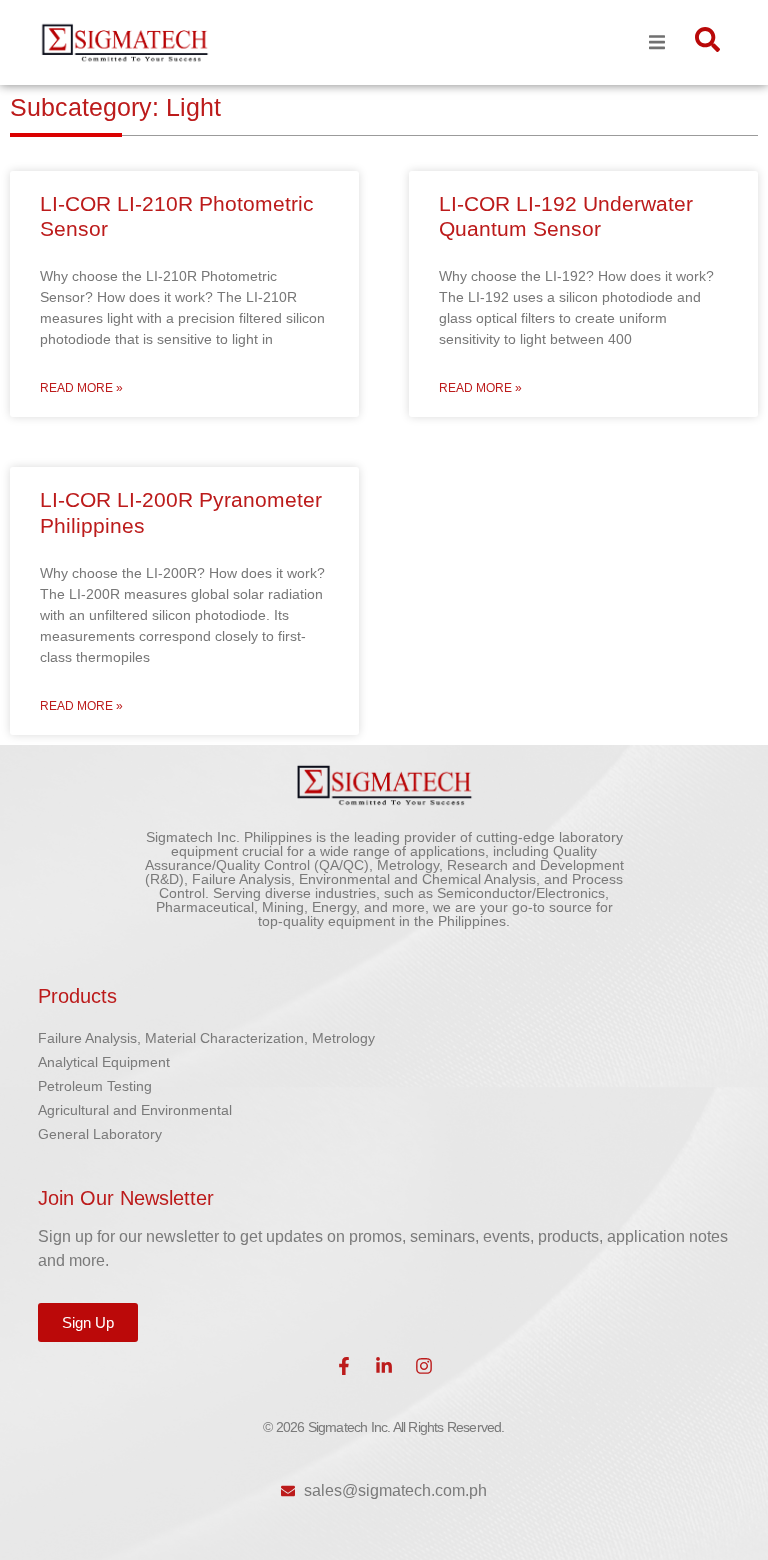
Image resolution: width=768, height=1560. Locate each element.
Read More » (81, 388)
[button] (657, 42)
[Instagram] (424, 1366)
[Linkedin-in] (384, 1366)
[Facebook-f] (344, 1366)
